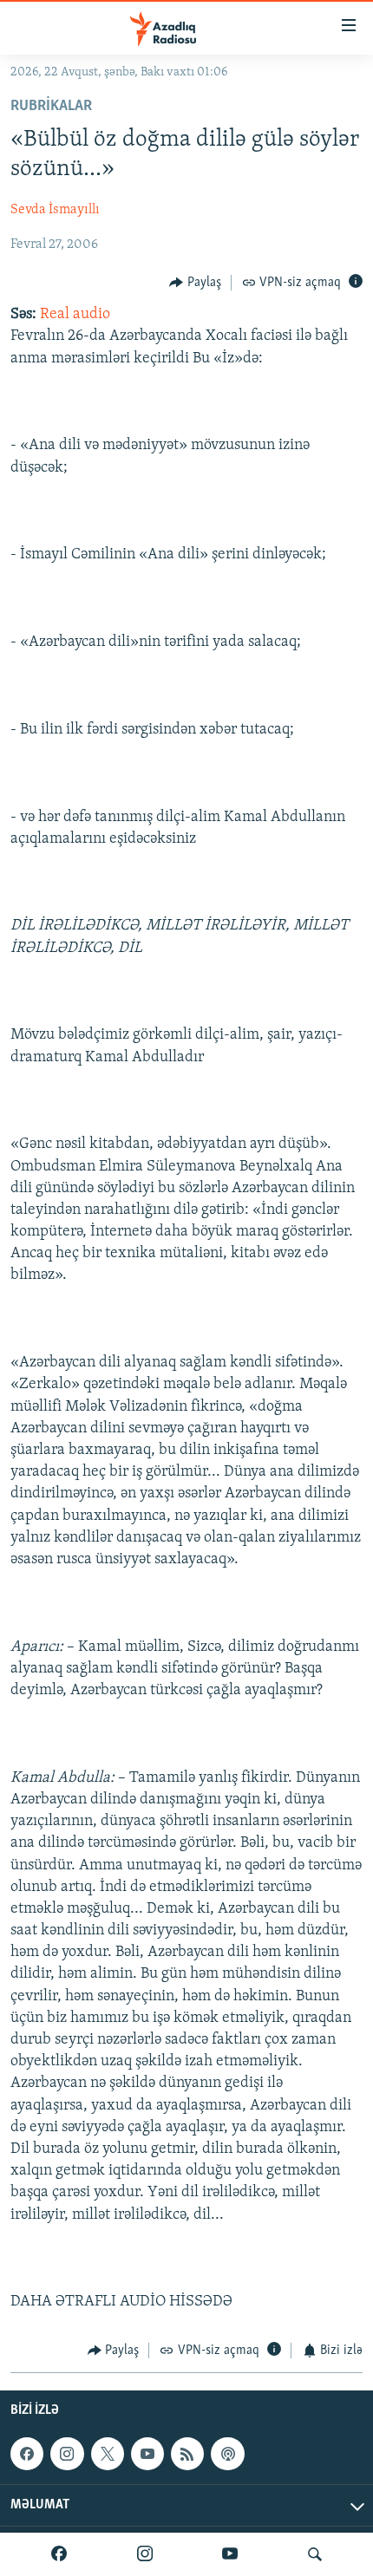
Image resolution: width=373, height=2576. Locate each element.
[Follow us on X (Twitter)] (108, 2454)
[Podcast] (227, 2454)
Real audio (75, 315)
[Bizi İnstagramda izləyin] (145, 2554)
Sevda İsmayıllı (55, 210)
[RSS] (187, 2454)
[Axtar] (315, 2554)
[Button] (195, 283)
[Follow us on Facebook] (27, 2454)
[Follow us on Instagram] (67, 2454)
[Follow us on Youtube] (147, 2454)
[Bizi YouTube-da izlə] (230, 2554)
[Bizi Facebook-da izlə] (59, 2554)
